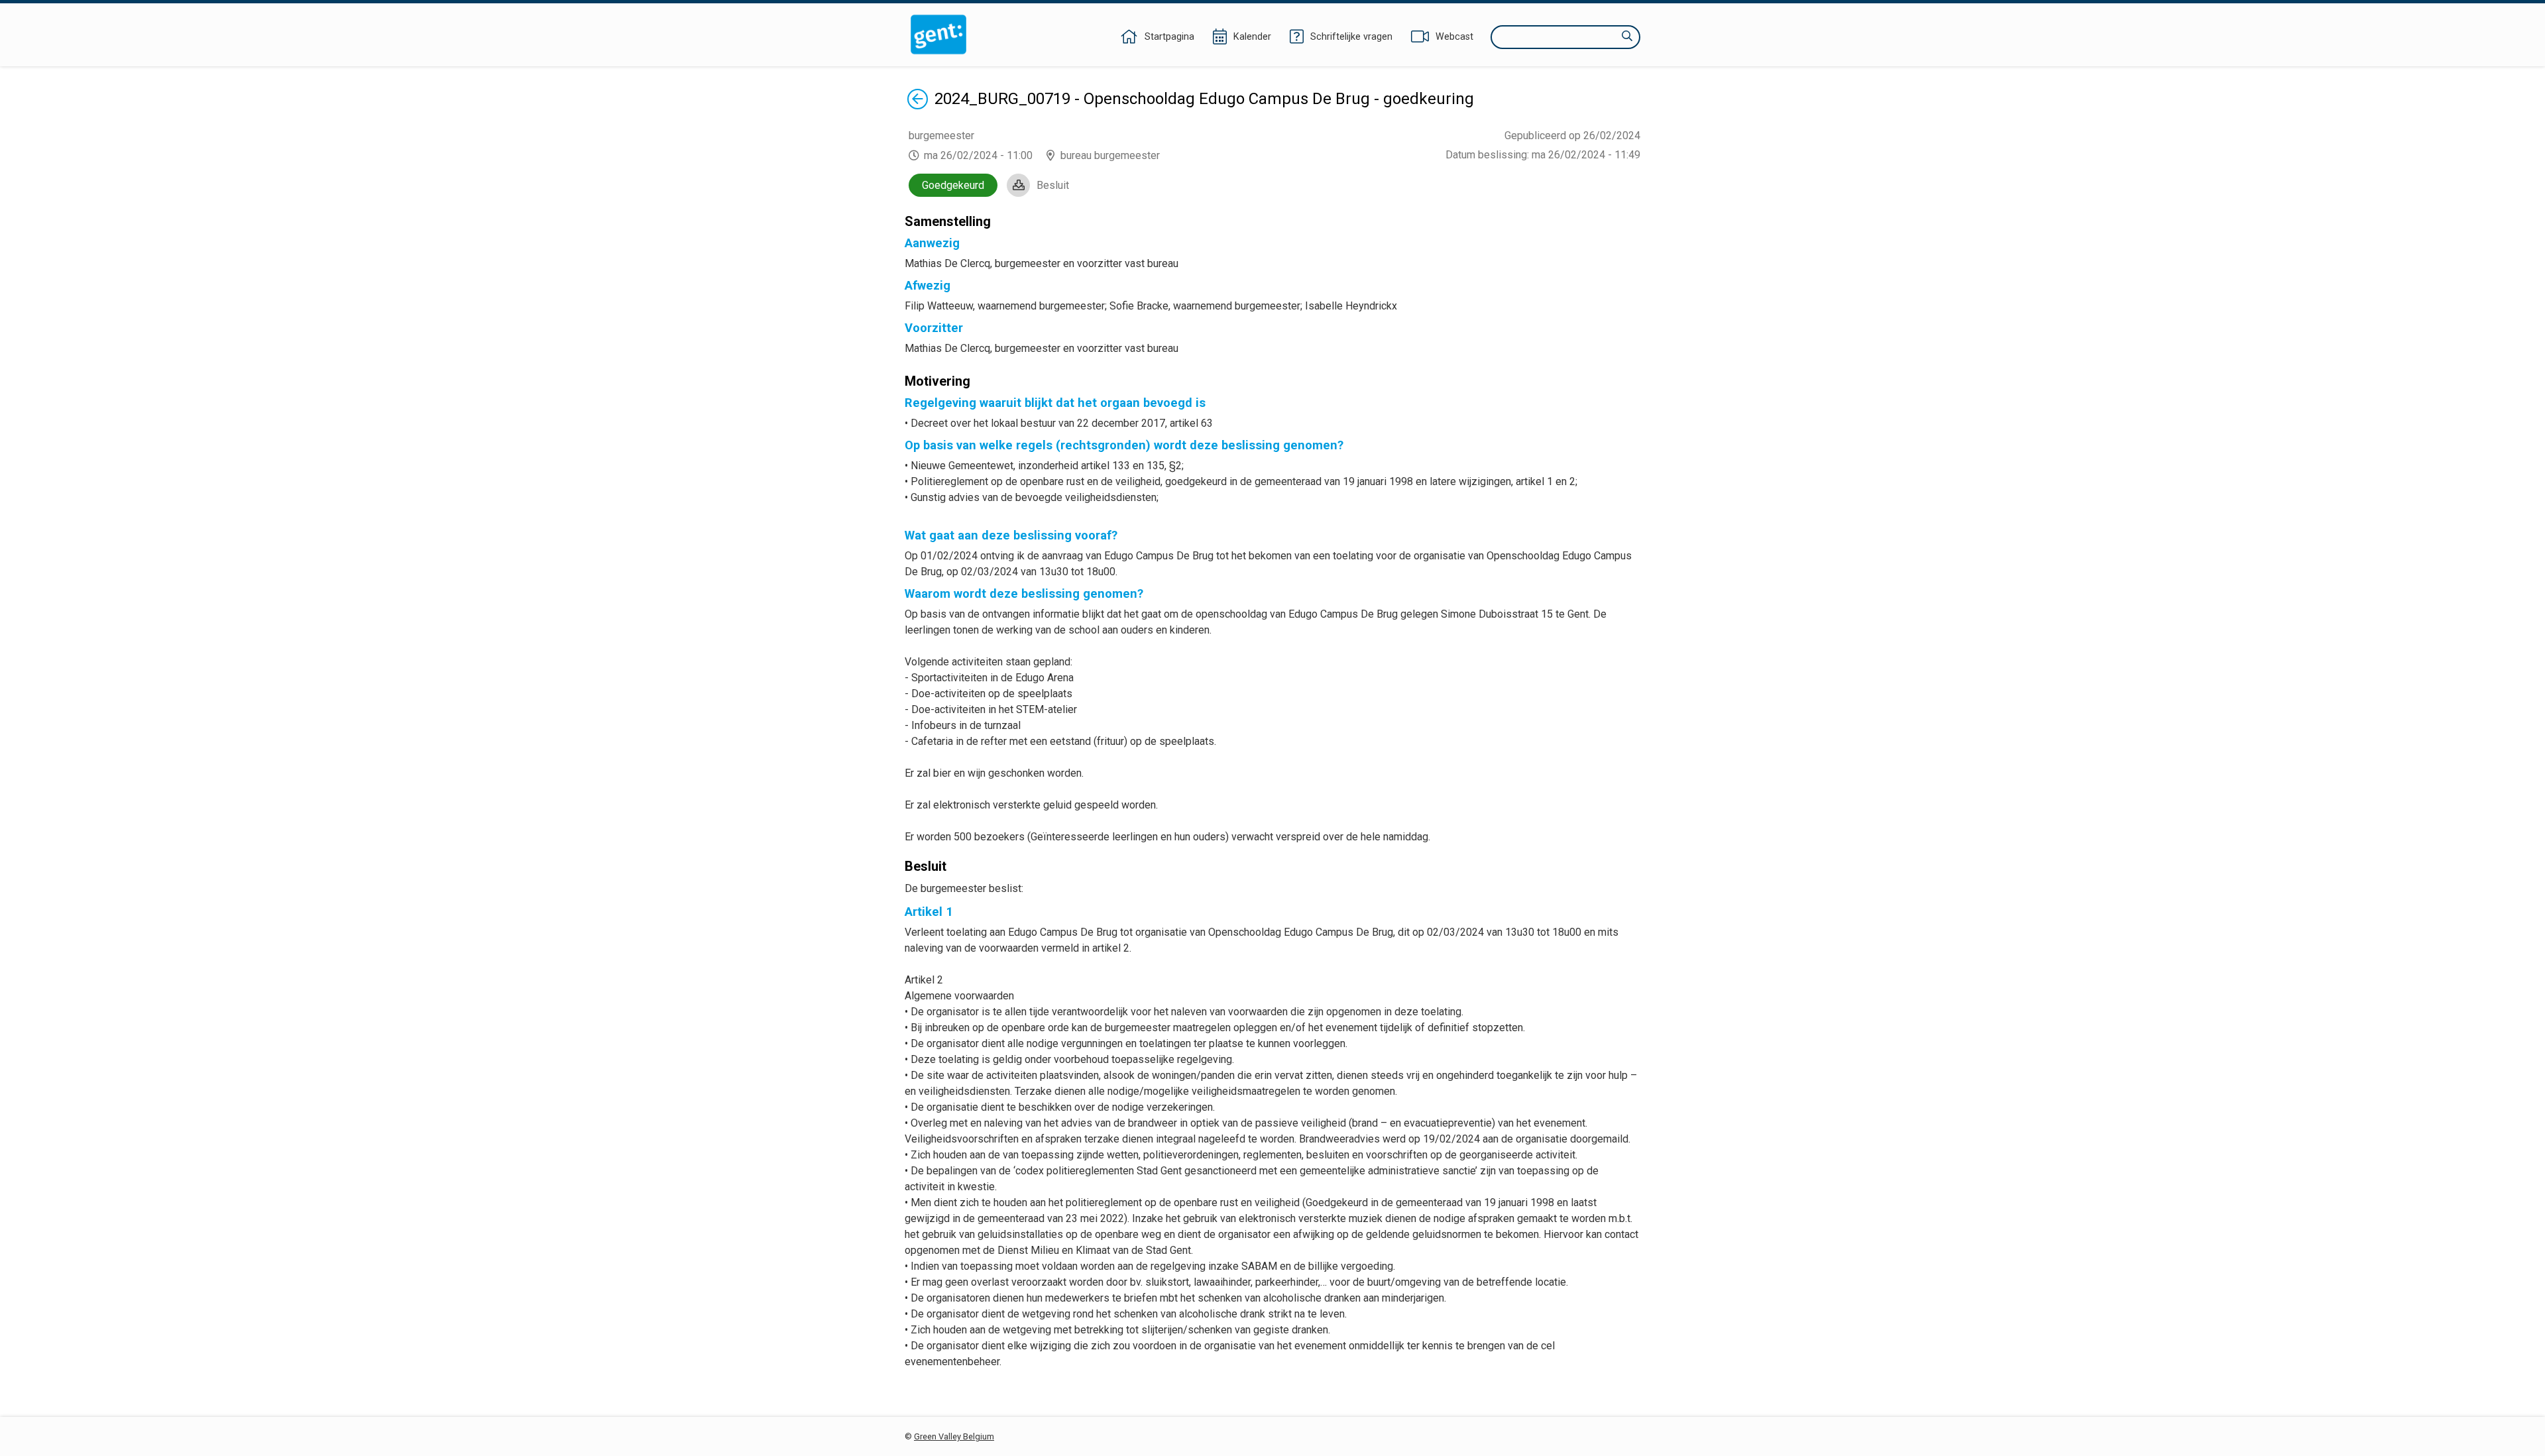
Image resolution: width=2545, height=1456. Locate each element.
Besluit (1053, 185)
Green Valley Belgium (954, 1436)
